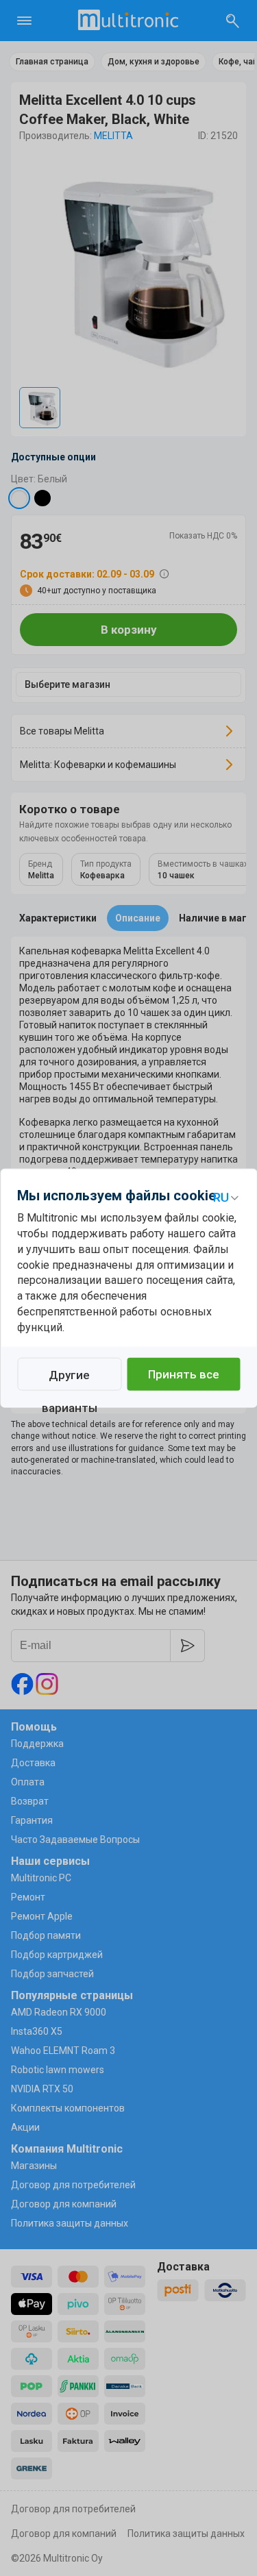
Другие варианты (70, 1379)
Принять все (184, 1374)
